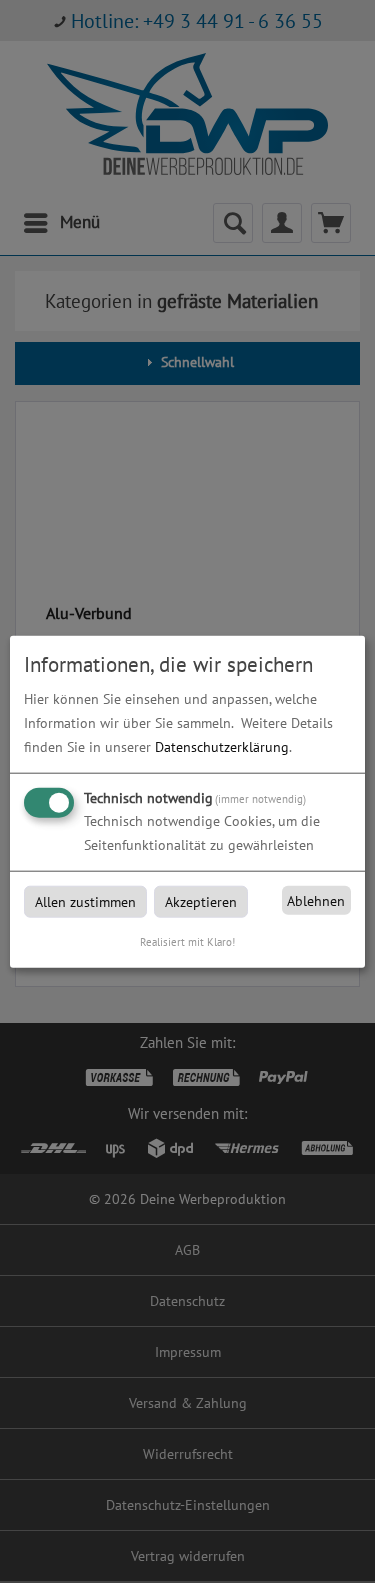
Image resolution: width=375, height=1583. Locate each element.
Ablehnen (316, 901)
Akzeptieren (201, 902)
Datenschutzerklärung (222, 747)
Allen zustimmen (85, 902)
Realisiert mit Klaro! (187, 942)
